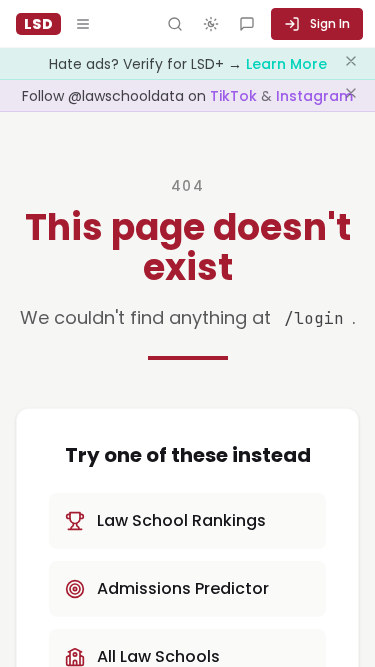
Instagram (314, 96)
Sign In (330, 23)
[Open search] (175, 24)
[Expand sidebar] (83, 24)
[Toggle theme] (211, 24)
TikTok (235, 96)
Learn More (286, 64)
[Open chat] (247, 24)
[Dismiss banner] (351, 64)
